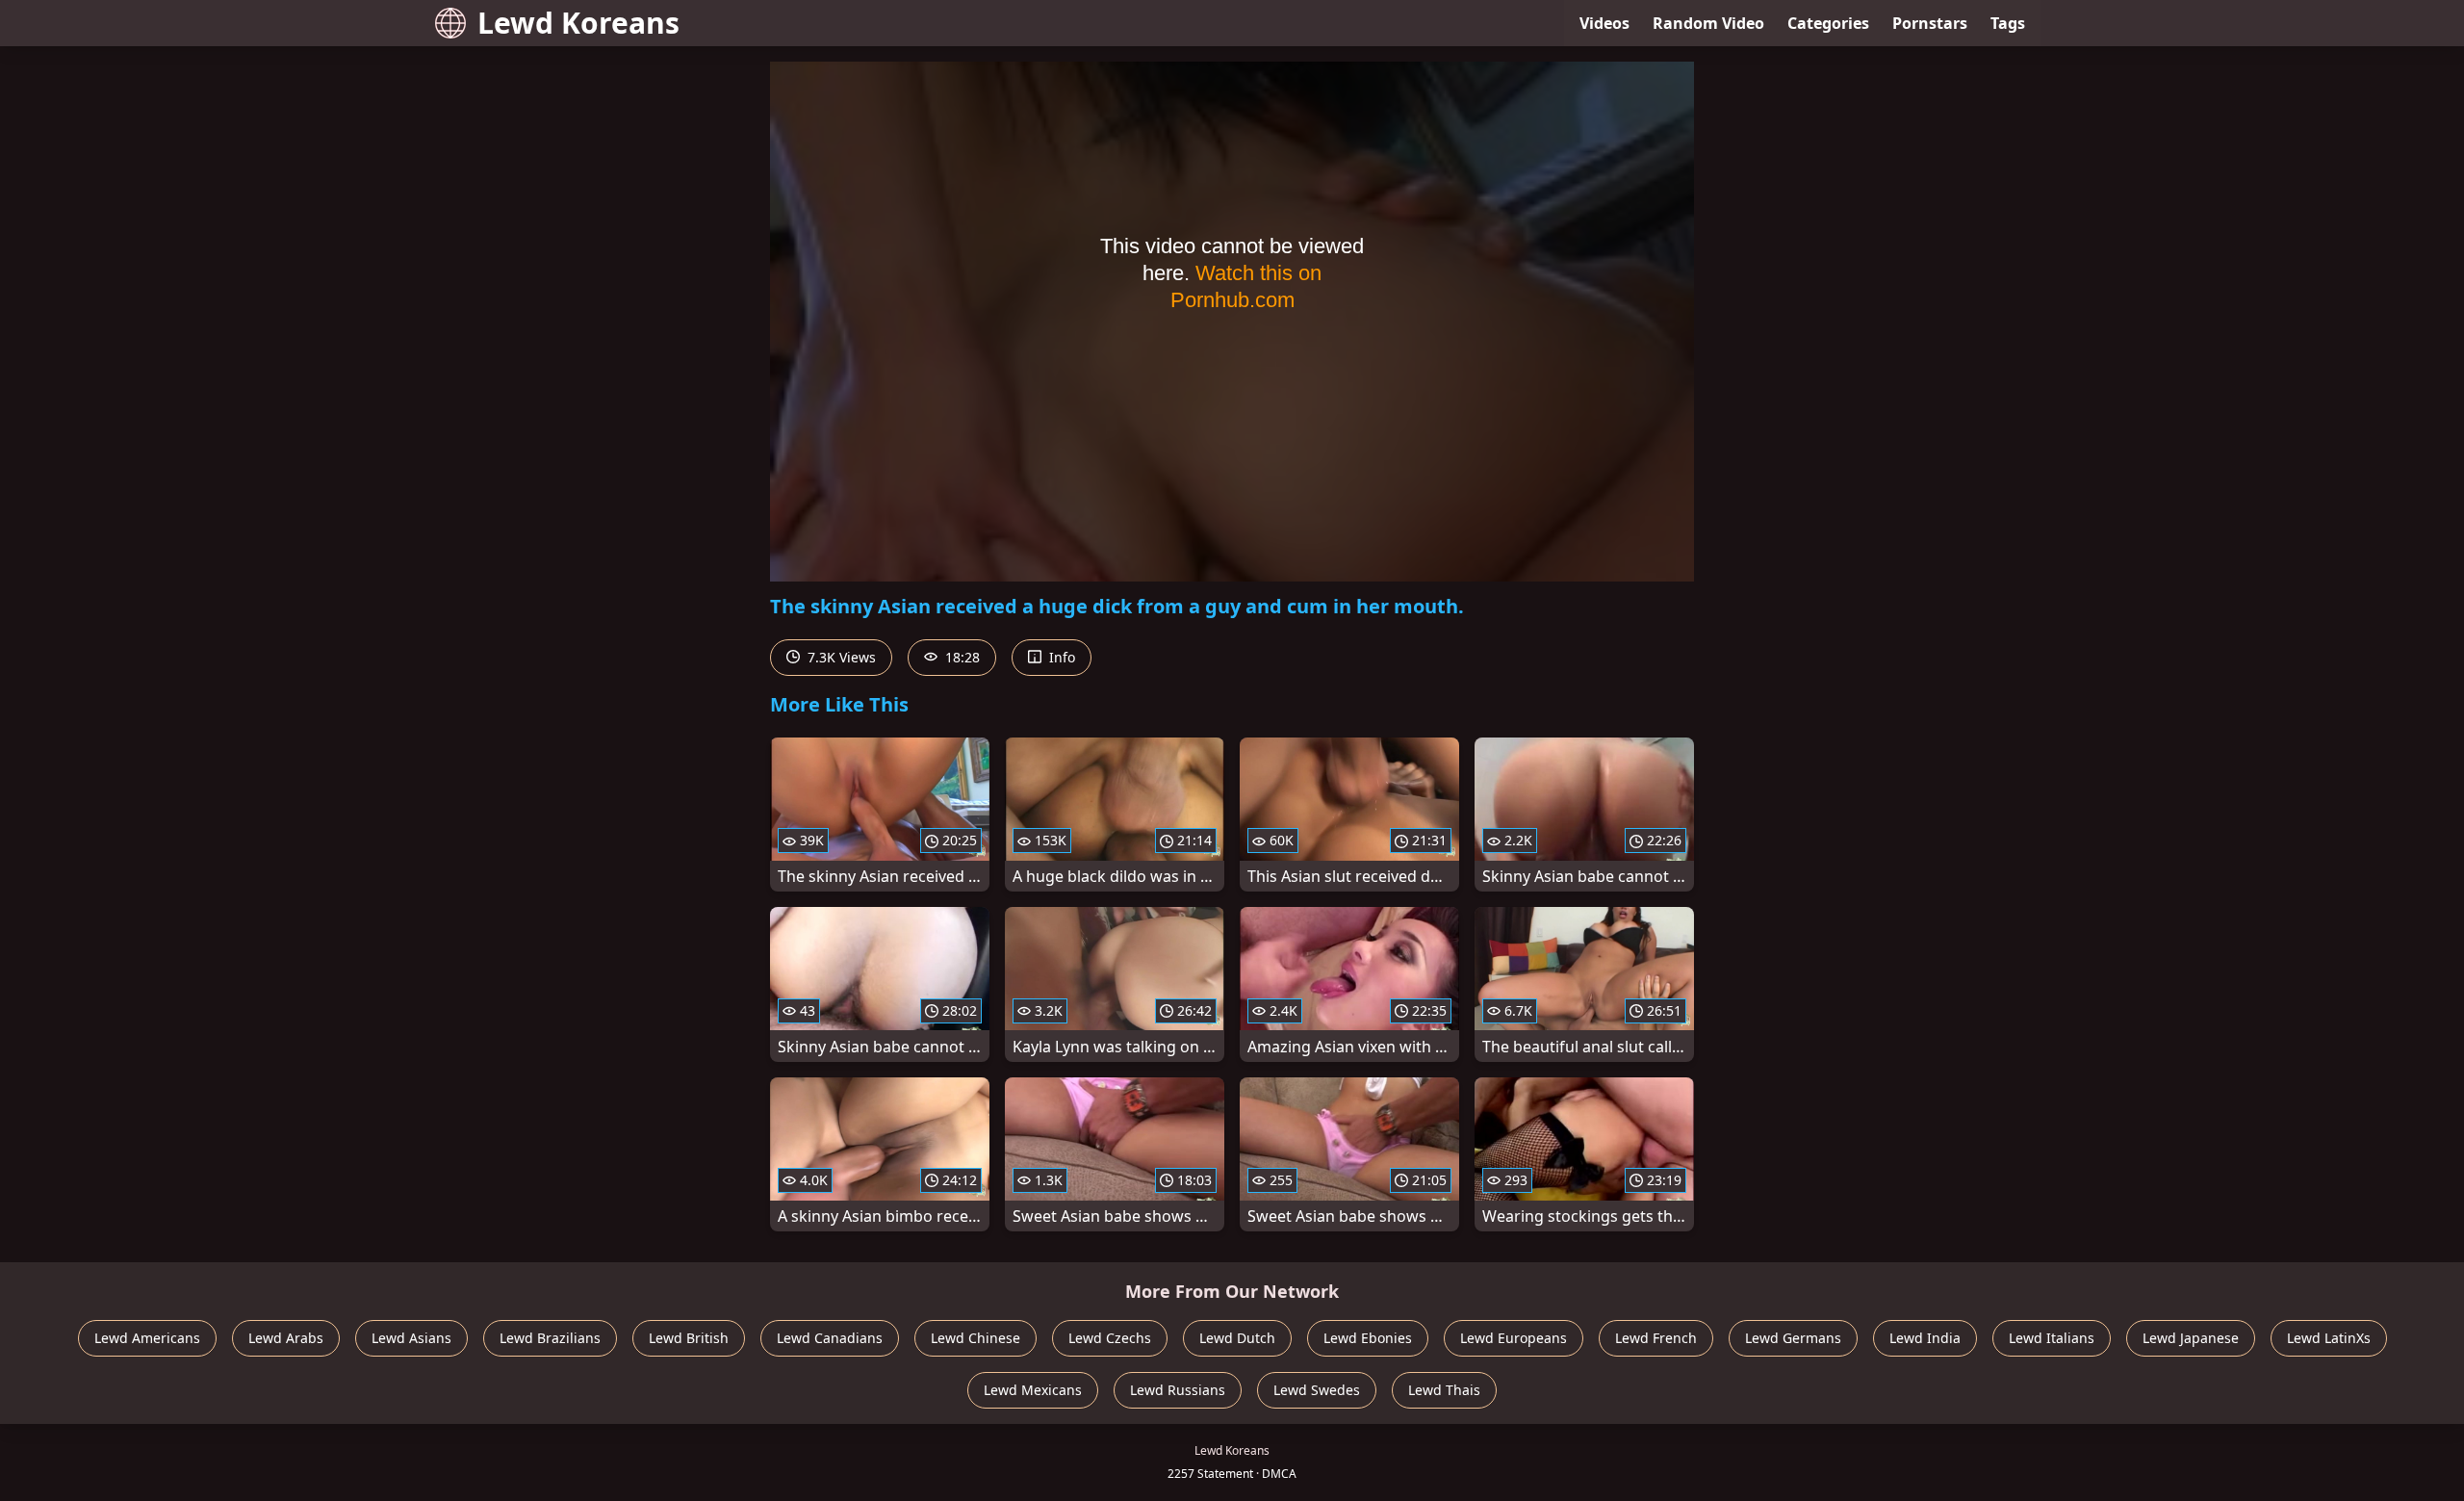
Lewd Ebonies (1368, 1338)
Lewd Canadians (830, 1338)
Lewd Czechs (1110, 1338)
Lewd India (1925, 1338)
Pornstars (1930, 23)
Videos (1604, 23)
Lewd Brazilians (550, 1338)
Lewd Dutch (1237, 1338)
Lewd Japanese (2191, 1338)
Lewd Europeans (1514, 1338)
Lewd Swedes (1317, 1390)
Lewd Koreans (578, 23)
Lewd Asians (411, 1338)
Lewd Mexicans (1033, 1390)
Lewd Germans (1793, 1338)
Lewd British (689, 1338)
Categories (1828, 23)
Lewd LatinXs (2329, 1338)
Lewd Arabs (286, 1338)
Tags (2008, 23)
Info (1060, 657)
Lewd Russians (1178, 1390)
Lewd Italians (2052, 1338)
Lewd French (1656, 1338)
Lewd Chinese (975, 1338)
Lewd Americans (147, 1338)
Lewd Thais (1444, 1390)
